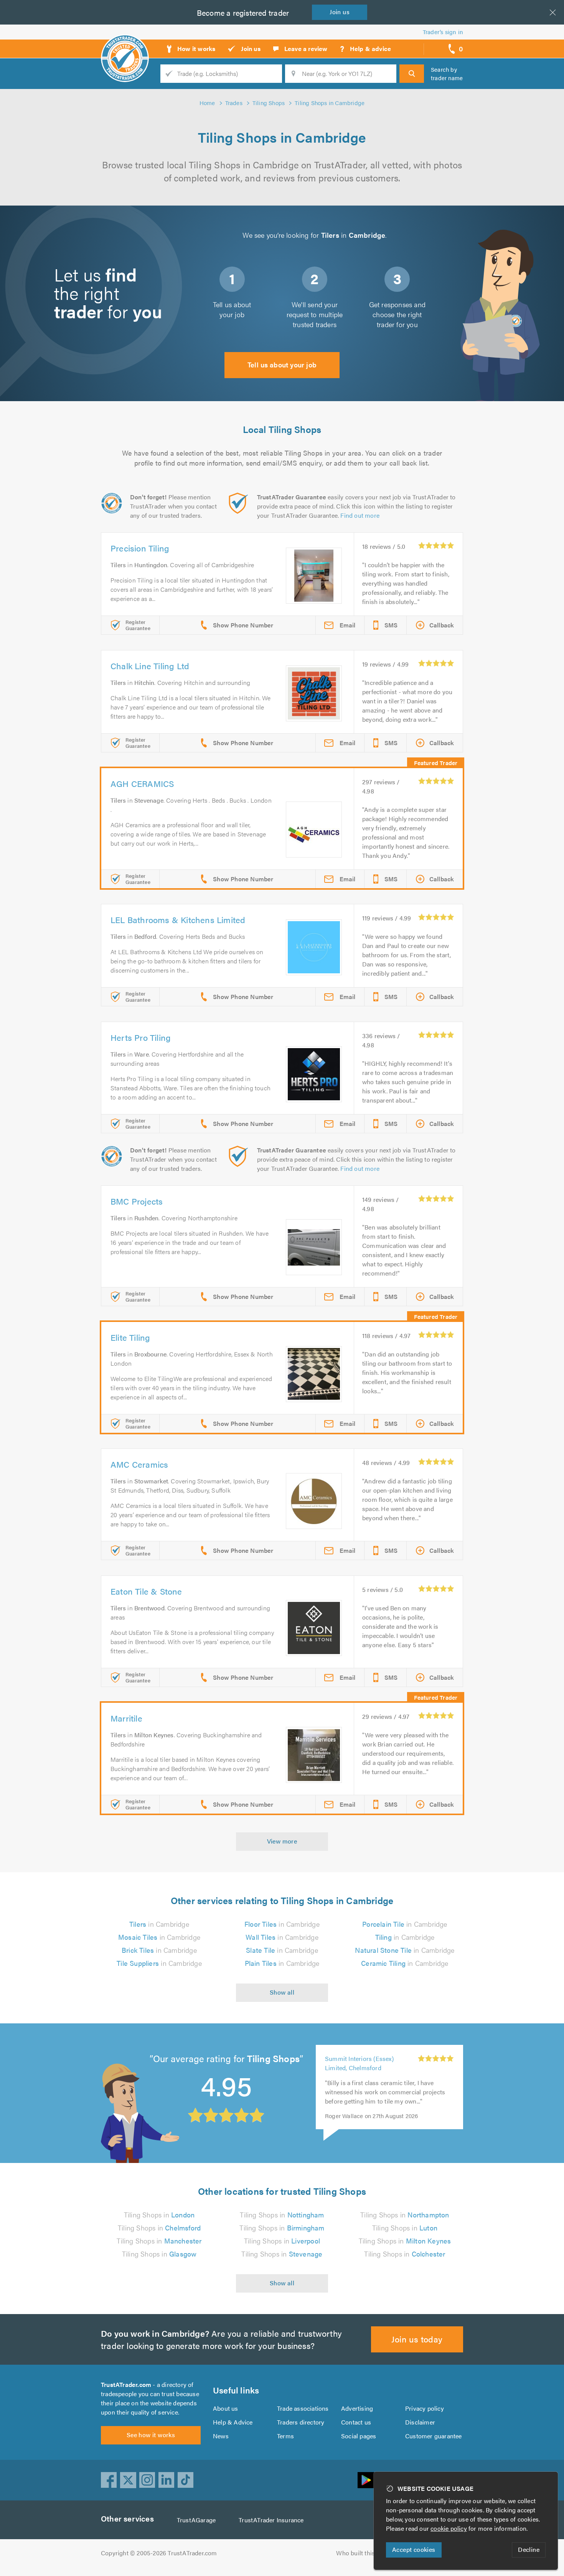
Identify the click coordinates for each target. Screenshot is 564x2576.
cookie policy (449, 2528)
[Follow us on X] (128, 2480)
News (221, 2436)
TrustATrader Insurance (271, 2520)
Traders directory (301, 2422)
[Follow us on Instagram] (147, 2480)
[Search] (412, 74)
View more (282, 1841)
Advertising (357, 2408)
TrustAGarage (196, 2520)
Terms (285, 2436)
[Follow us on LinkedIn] (167, 2480)
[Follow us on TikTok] (186, 2480)
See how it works (151, 2435)
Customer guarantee (434, 2436)
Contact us (356, 2422)
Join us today (417, 2339)
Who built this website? (369, 2553)
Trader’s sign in (443, 32)
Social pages (359, 2436)
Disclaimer (420, 2422)
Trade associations (303, 2408)
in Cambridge (159, 1924)
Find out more (360, 515)
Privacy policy (425, 2408)
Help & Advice (233, 2422)
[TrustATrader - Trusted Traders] (125, 46)
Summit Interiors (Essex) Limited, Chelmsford (359, 2063)
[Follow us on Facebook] (109, 2480)
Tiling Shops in (159, 2215)
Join (340, 12)
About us (226, 2408)
